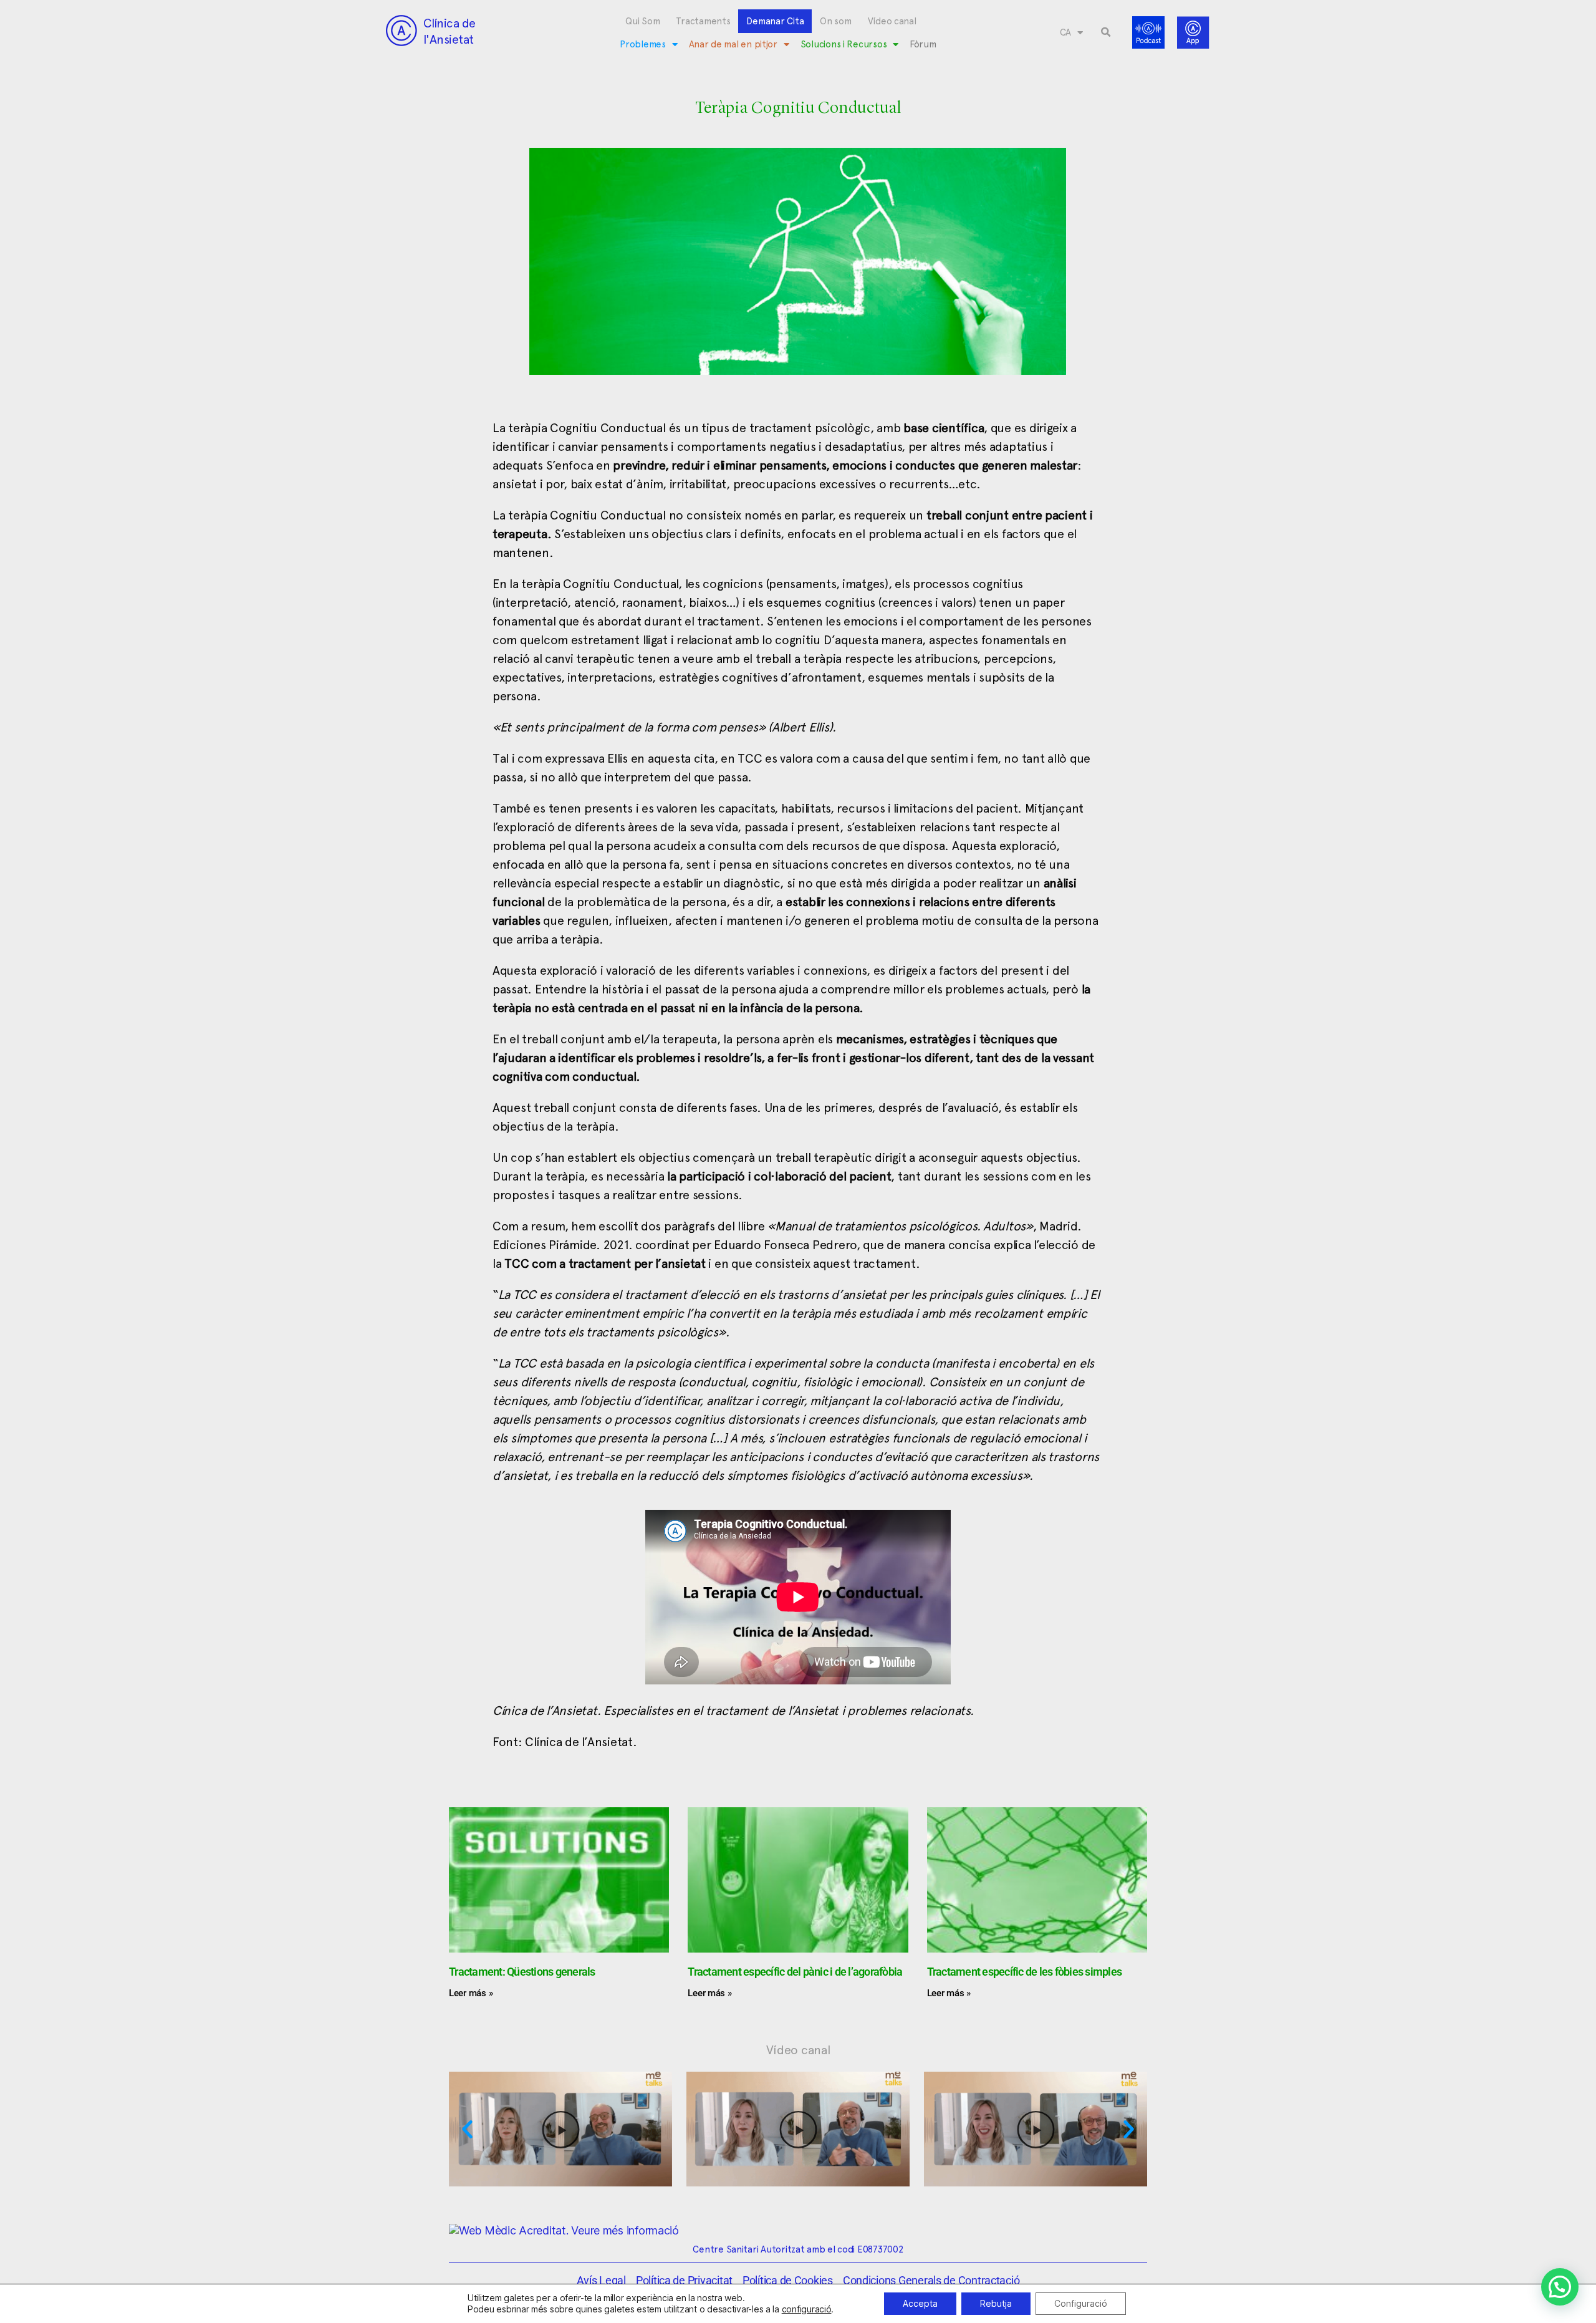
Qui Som (642, 21)
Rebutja (996, 2303)
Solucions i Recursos (844, 44)
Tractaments (703, 21)
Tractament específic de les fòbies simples (1025, 1972)
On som (835, 21)
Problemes (643, 44)
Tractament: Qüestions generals (522, 1972)
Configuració (1081, 2303)
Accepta (920, 2303)
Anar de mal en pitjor (733, 44)
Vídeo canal (892, 21)
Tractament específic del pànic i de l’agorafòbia (795, 1972)
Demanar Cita (775, 21)
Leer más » (471, 1993)
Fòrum (923, 44)
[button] (1106, 32)
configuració (807, 2309)
